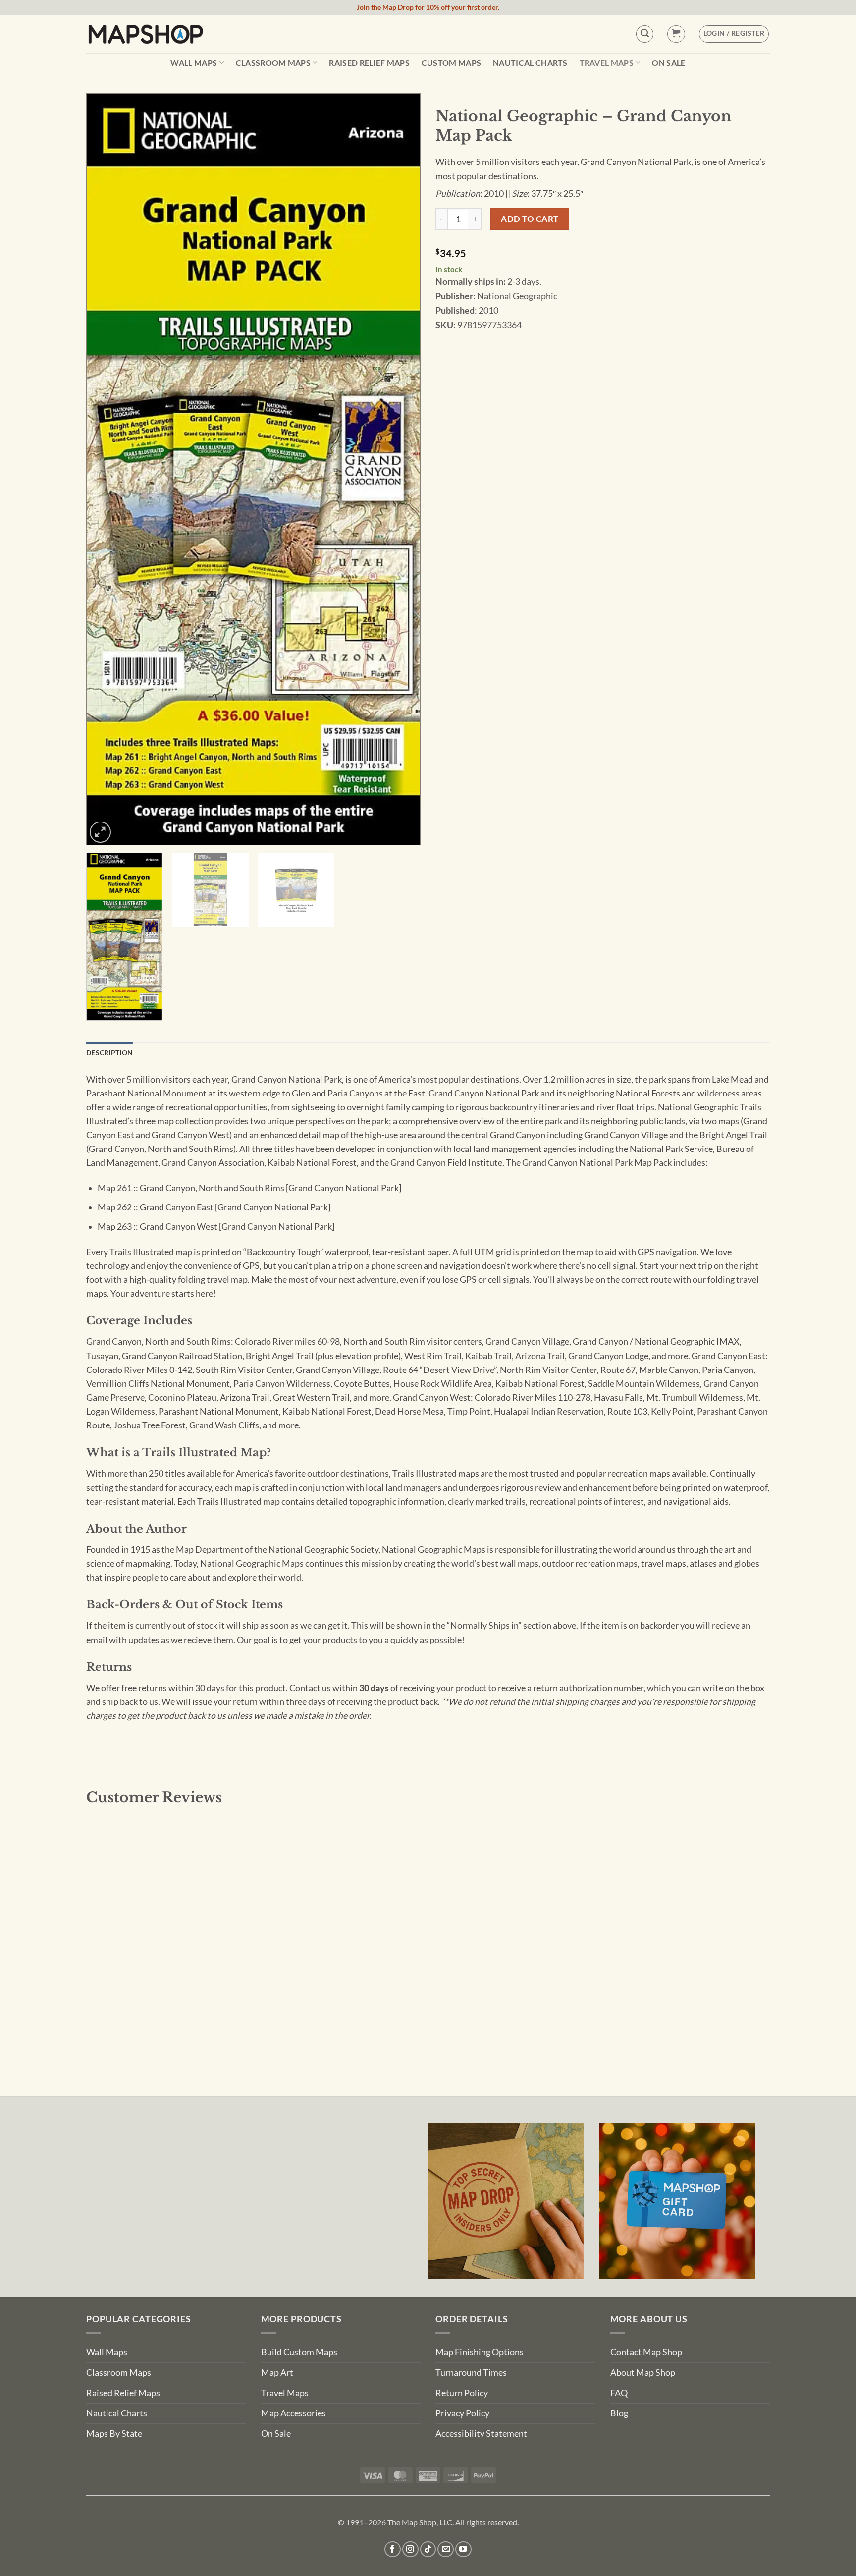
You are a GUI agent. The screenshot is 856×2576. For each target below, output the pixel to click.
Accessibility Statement (481, 2434)
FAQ (619, 2393)
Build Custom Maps (299, 2352)
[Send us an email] (446, 2549)
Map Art (277, 2373)
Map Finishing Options (480, 2352)
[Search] (645, 34)
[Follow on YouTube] (463, 2549)
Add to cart (530, 219)
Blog (619, 2413)
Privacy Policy (462, 2413)
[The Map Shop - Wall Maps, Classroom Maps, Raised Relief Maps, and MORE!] (146, 34)
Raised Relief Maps (369, 63)
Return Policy (462, 2393)
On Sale (669, 63)
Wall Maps (194, 63)
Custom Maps (452, 63)
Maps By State (114, 2434)
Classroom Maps (273, 63)
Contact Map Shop (646, 2352)
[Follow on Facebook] (393, 2549)
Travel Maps (607, 63)
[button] (676, 34)
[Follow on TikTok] (428, 2549)
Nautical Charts (530, 63)
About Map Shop (643, 2373)
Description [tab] (109, 1053)
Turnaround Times (471, 2373)
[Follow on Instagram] (410, 2549)
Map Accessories (294, 2413)
